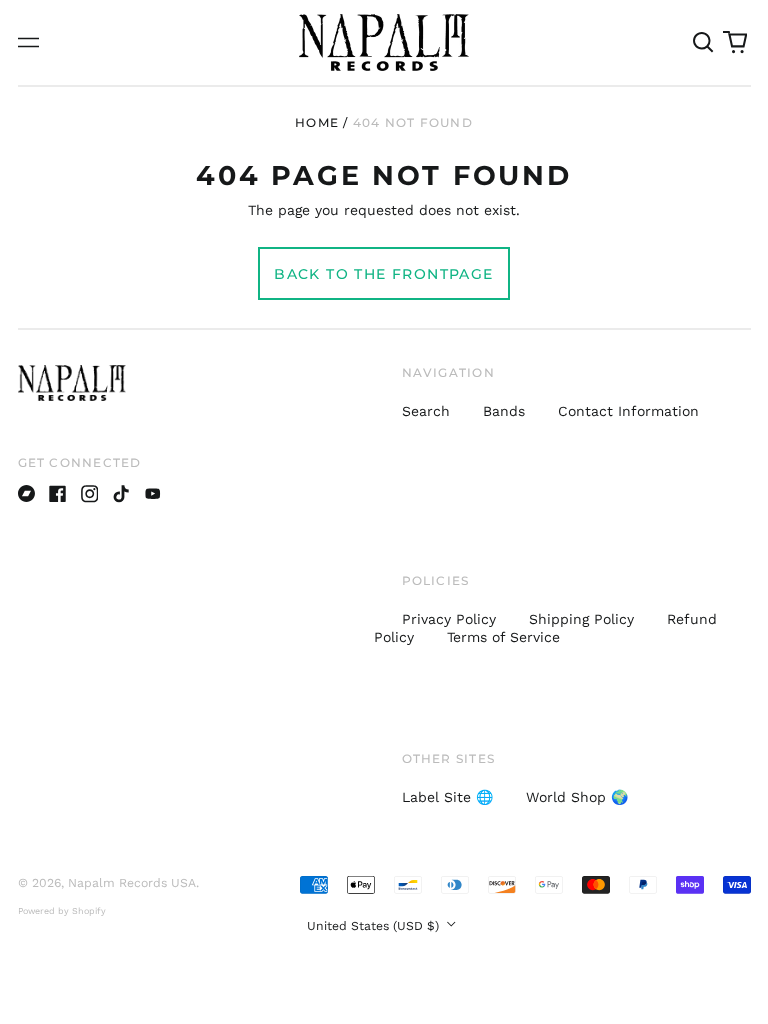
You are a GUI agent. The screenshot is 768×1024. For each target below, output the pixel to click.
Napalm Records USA (132, 883)
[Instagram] (90, 494)
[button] (704, 43)
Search (426, 411)
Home (317, 122)
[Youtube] (153, 494)
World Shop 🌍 (577, 797)
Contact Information (628, 411)
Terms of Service (503, 637)
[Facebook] (58, 494)
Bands (504, 411)
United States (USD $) (375, 926)
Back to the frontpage (383, 274)
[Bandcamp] (27, 494)
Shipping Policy (581, 619)
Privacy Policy (449, 619)
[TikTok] (121, 494)
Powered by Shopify (62, 911)
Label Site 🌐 (447, 797)
